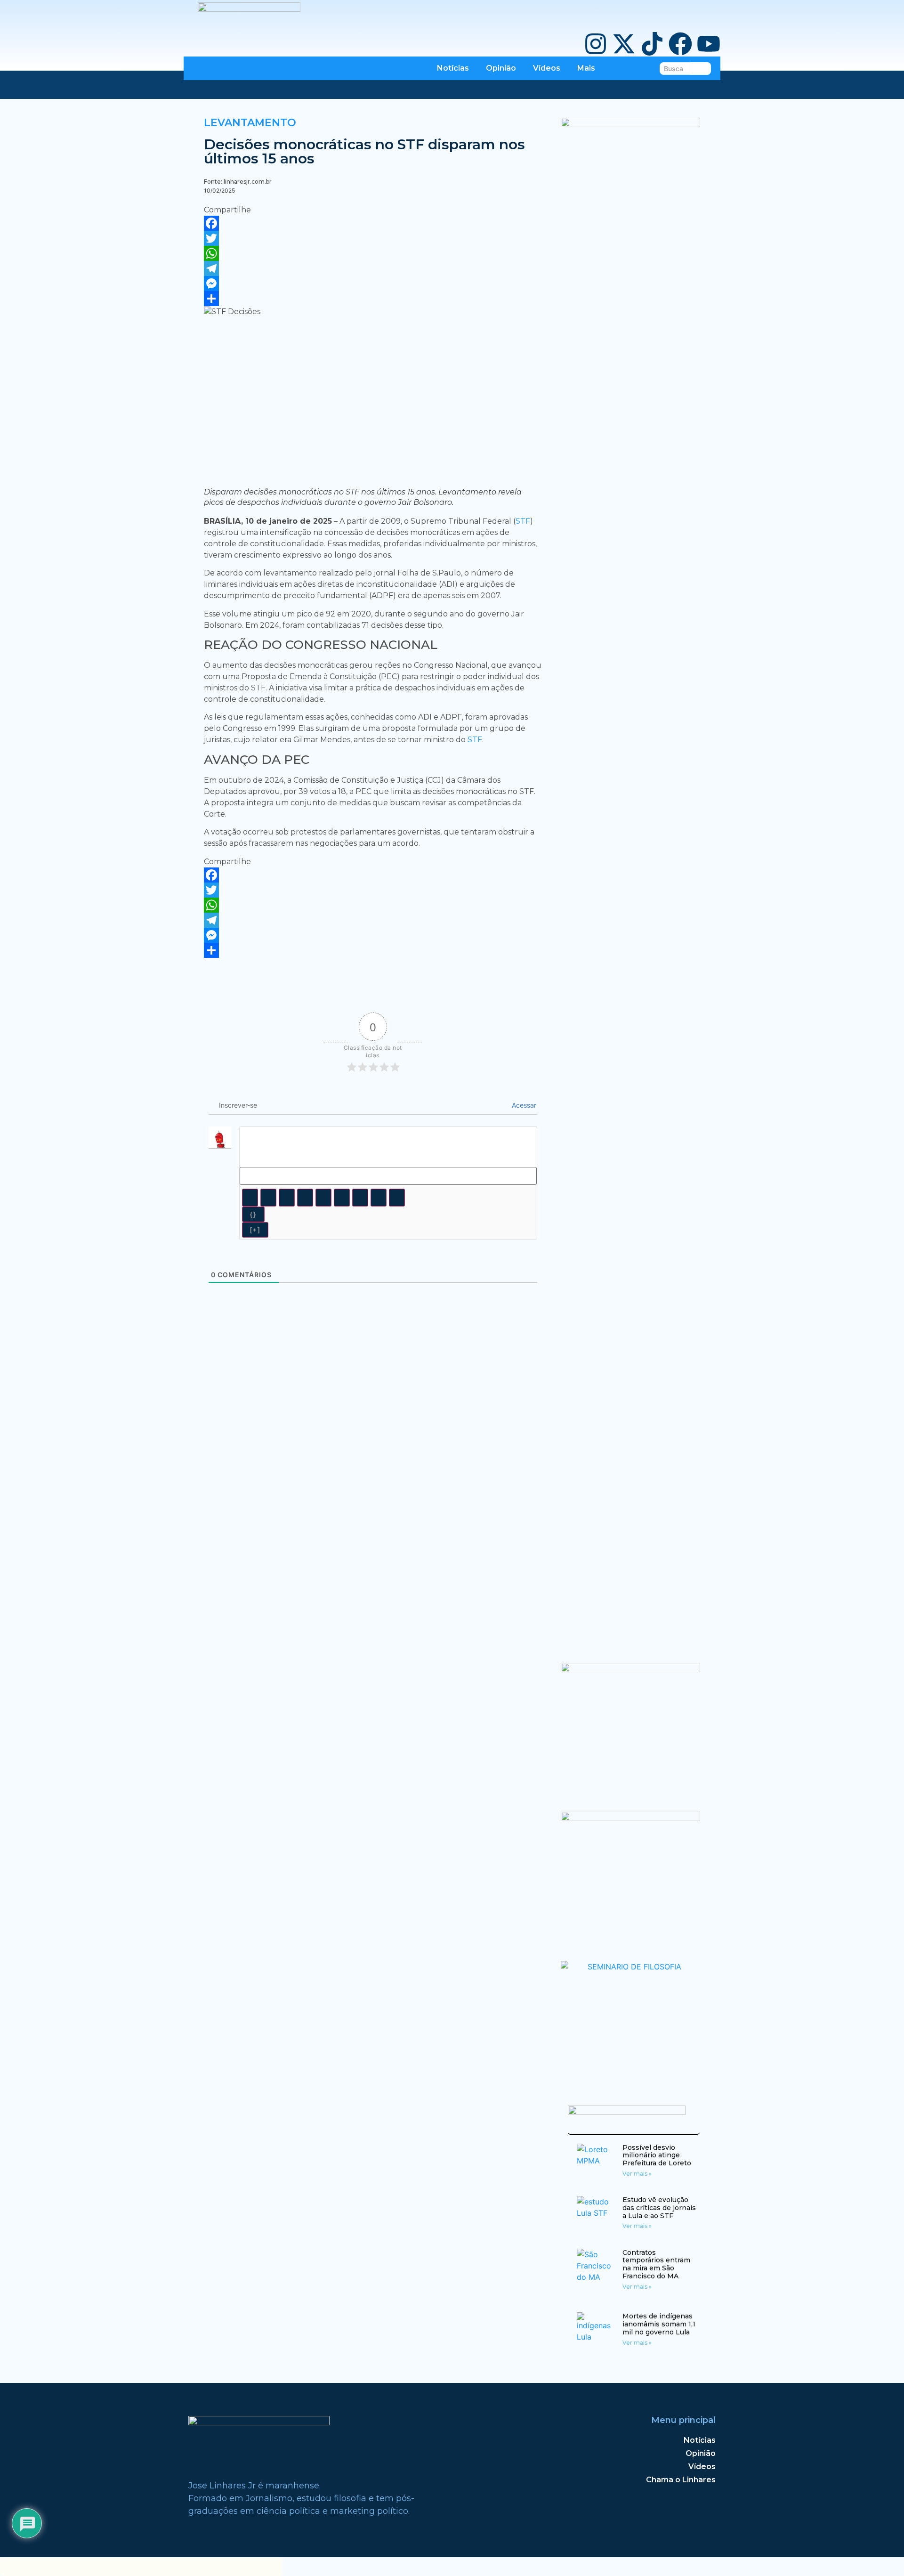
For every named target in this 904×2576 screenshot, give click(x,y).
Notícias (453, 68)
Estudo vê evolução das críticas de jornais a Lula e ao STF (659, 2208)
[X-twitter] (624, 45)
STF (523, 521)
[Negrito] (250, 1198)
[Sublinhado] (287, 1198)
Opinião (501, 68)
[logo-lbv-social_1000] (631, 124)
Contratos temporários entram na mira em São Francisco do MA (656, 2264)
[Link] (397, 1198)
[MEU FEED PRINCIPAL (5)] (631, 1818)
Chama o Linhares (681, 2480)
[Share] (373, 299)
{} (253, 1214)
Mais (586, 68)
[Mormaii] (631, 1669)
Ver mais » (637, 2174)
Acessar (523, 1105)
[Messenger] (373, 284)
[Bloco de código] (379, 1198)
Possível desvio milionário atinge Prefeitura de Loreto (657, 2155)
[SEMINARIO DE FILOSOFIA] (631, 1967)
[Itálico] (268, 1198)
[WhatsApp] (373, 253)
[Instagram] (596, 45)
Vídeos (547, 68)
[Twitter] (373, 238)
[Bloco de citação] (360, 1198)
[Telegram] (373, 268)
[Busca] (701, 69)
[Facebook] (680, 45)
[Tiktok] (652, 45)
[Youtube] (709, 45)
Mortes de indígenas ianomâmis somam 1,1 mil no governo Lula (659, 2324)
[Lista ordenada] (323, 1198)
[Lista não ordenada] (342, 1198)
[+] (255, 1230)
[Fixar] (305, 1198)
